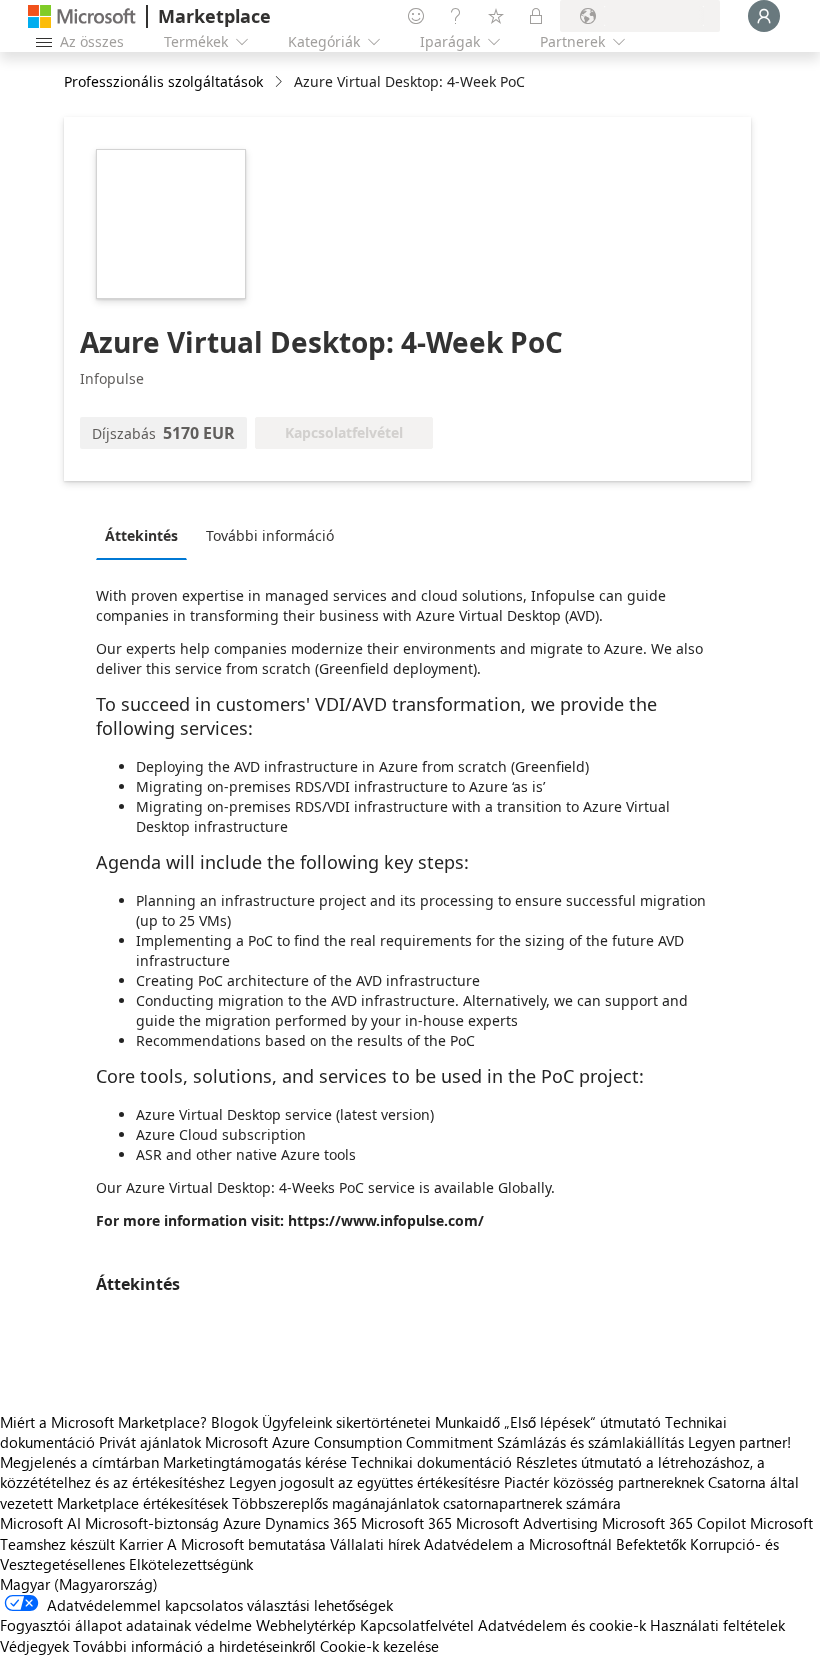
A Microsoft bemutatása (246, 1544)
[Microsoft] (82, 16)
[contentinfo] (280, 82)
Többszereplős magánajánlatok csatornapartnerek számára (426, 1503)
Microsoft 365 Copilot (674, 1523)
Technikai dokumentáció (431, 1462)
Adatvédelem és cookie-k (562, 1625)
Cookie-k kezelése (379, 1646)
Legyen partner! (739, 1442)
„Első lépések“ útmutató (582, 1422)
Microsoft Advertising (527, 1523)
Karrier (141, 1544)
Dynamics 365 (311, 1523)
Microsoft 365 (406, 1523)
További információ (270, 535)
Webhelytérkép (306, 1625)
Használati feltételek (717, 1625)
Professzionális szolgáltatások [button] (163, 81)
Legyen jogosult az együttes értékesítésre (364, 1482)
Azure (242, 1523)
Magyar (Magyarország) (79, 1584)
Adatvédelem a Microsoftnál (518, 1544)
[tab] (146, 535)
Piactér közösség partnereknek (604, 1482)
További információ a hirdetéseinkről (194, 1646)
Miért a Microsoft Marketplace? (103, 1422)
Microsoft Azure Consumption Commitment (351, 1442)
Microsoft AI (40, 1523)
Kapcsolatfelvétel (417, 1625)
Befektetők (651, 1544)
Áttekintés (141, 535)
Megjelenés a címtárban (79, 1462)
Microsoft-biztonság (152, 1523)
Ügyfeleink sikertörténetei (346, 1422)
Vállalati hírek (375, 1544)
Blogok (234, 1422)
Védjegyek (34, 1646)
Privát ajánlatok (150, 1442)
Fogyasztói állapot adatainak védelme (126, 1625)
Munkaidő (467, 1422)
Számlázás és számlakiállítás (590, 1442)
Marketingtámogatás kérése (255, 1462)
